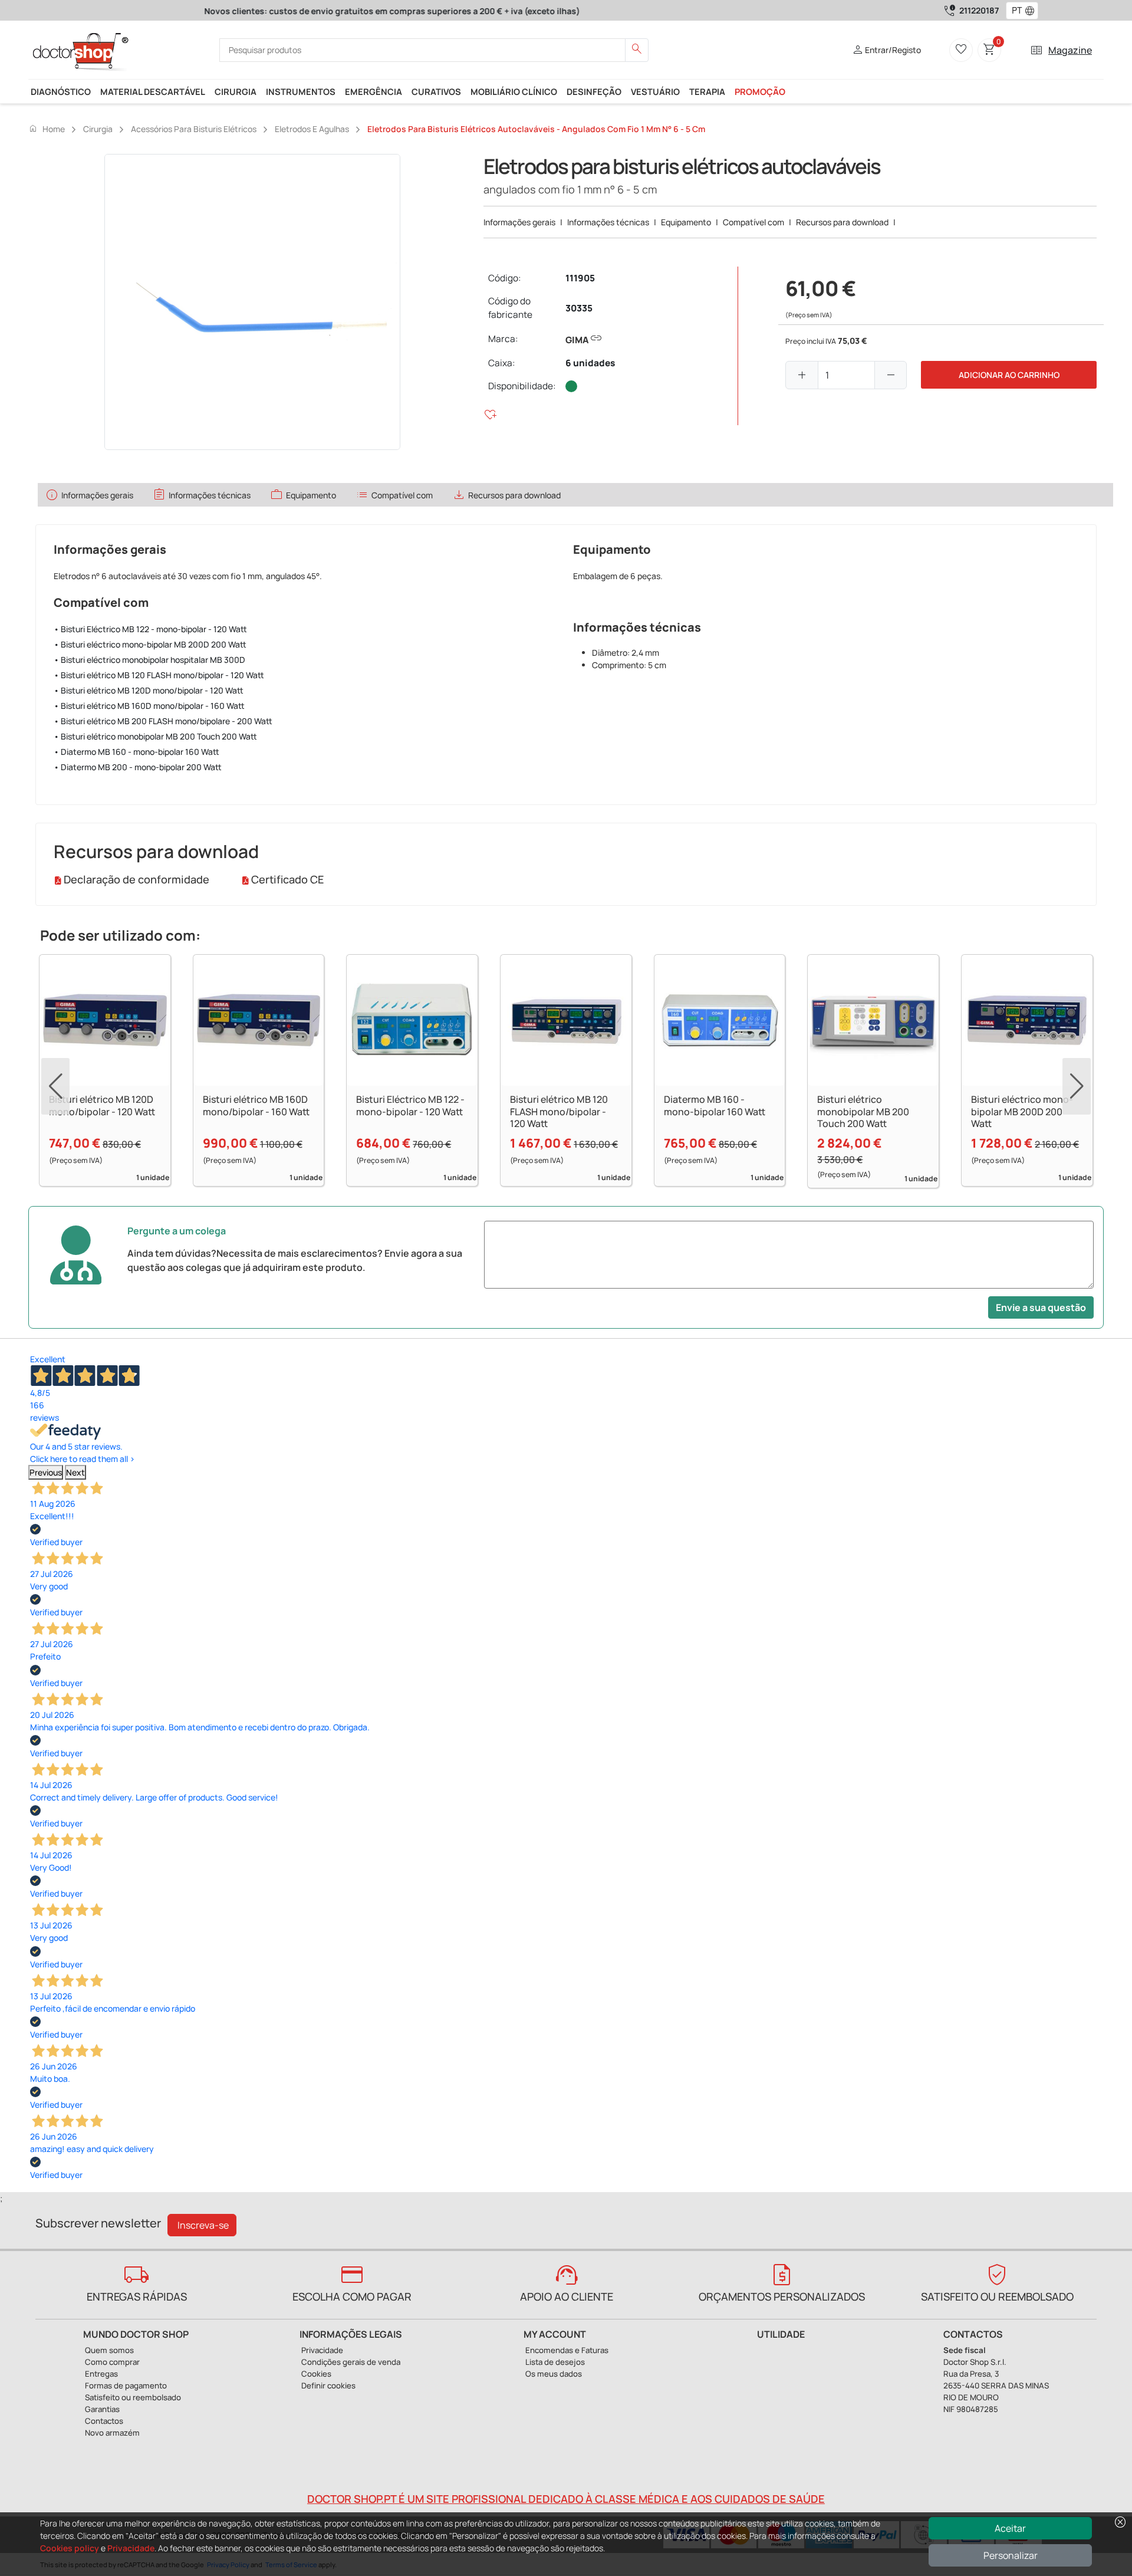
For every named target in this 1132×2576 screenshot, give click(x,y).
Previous (46, 1472)
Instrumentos (301, 91)
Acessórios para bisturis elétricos (194, 129)
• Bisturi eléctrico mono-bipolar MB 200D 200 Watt (150, 644)
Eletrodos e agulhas (312, 129)
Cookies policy (70, 2548)
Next (75, 1472)
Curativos (436, 91)
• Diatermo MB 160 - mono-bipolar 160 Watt (136, 752)
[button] (1032, 11)
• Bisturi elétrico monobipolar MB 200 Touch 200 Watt (155, 736)
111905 (580, 278)
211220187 (979, 10)
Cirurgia (236, 91)
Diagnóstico (61, 91)
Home (47, 129)
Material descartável (153, 91)
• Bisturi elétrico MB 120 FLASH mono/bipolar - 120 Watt (159, 675)
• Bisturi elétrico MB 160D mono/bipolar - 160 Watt (149, 706)
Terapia (707, 91)
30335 (579, 308)
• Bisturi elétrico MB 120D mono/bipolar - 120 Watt (149, 690)
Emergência (374, 91)
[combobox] (1014, 11)
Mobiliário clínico (514, 91)
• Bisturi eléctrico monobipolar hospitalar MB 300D (149, 660)
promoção (760, 91)
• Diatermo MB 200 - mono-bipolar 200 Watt (138, 767)
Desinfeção (594, 91)
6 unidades (590, 363)
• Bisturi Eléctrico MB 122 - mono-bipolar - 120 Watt (150, 629)
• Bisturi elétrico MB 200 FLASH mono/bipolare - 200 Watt (163, 721)
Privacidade (131, 2548)
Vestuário (655, 91)
